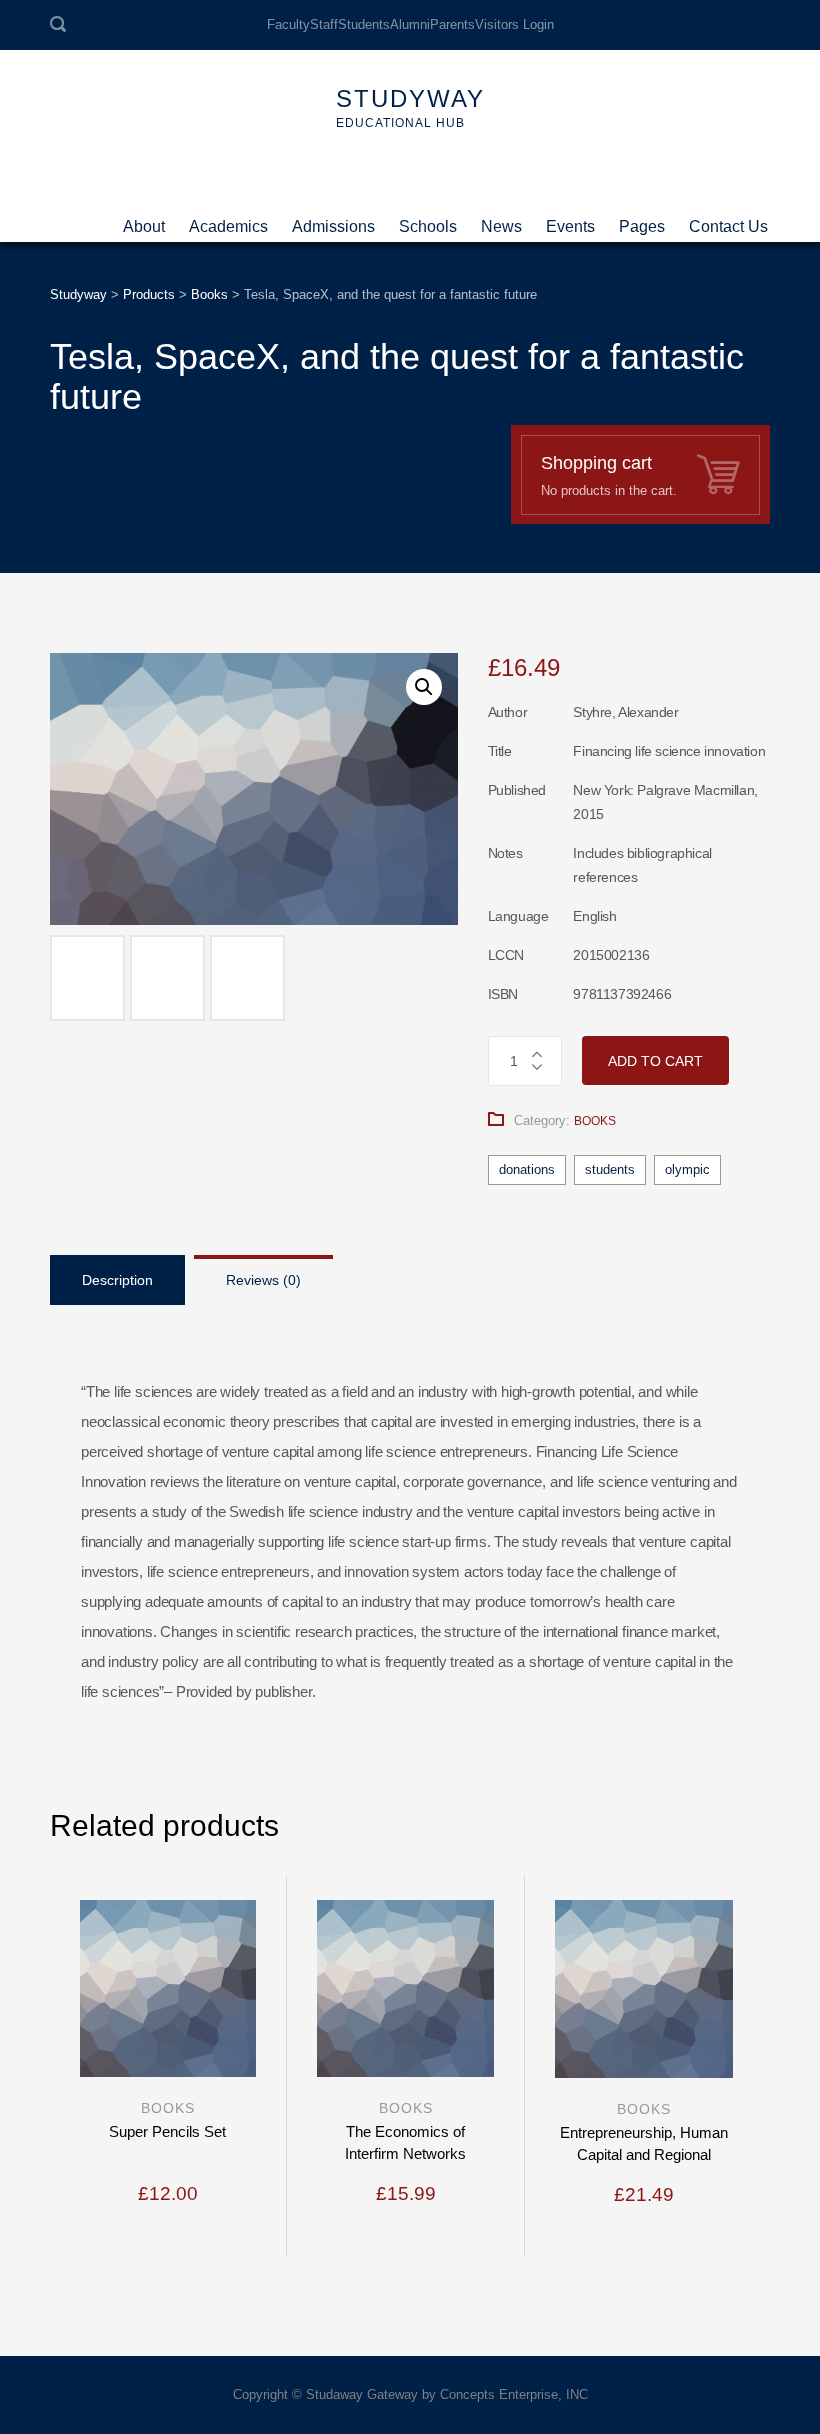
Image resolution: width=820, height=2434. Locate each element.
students (610, 1169)
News (501, 219)
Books (595, 1121)
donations (527, 1169)
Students (364, 24)
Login (538, 24)
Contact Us (728, 219)
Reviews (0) (263, 1280)
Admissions (333, 219)
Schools (428, 219)
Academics (228, 219)
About (144, 219)
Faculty (288, 24)
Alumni (410, 24)
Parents (452, 24)
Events (570, 219)
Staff (324, 24)
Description (117, 1280)
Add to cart (655, 1061)
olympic (687, 1169)
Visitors (497, 24)
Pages (642, 219)
